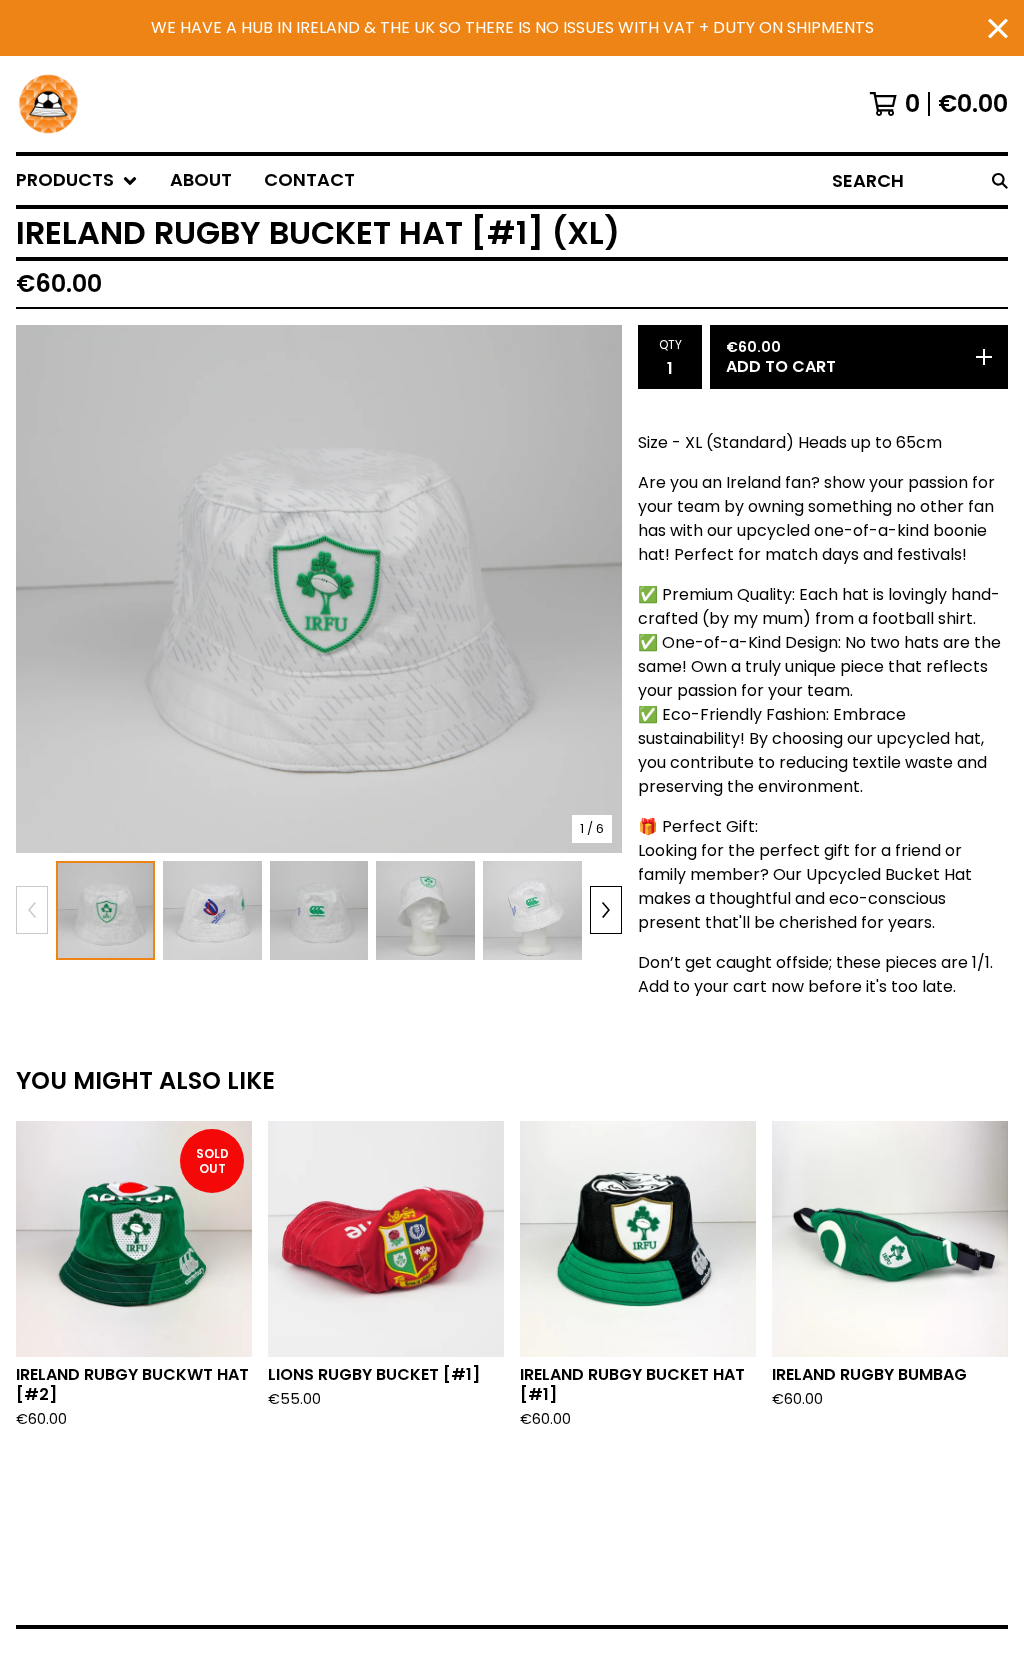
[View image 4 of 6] (425, 910)
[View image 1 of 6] (105, 910)
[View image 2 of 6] (212, 910)
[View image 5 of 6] (532, 910)
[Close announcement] (998, 28)
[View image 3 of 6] (319, 910)
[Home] (48, 104)
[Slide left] (32, 910)
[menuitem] (77, 180)
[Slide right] (606, 910)
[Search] (1000, 180)
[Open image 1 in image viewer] (319, 589)
